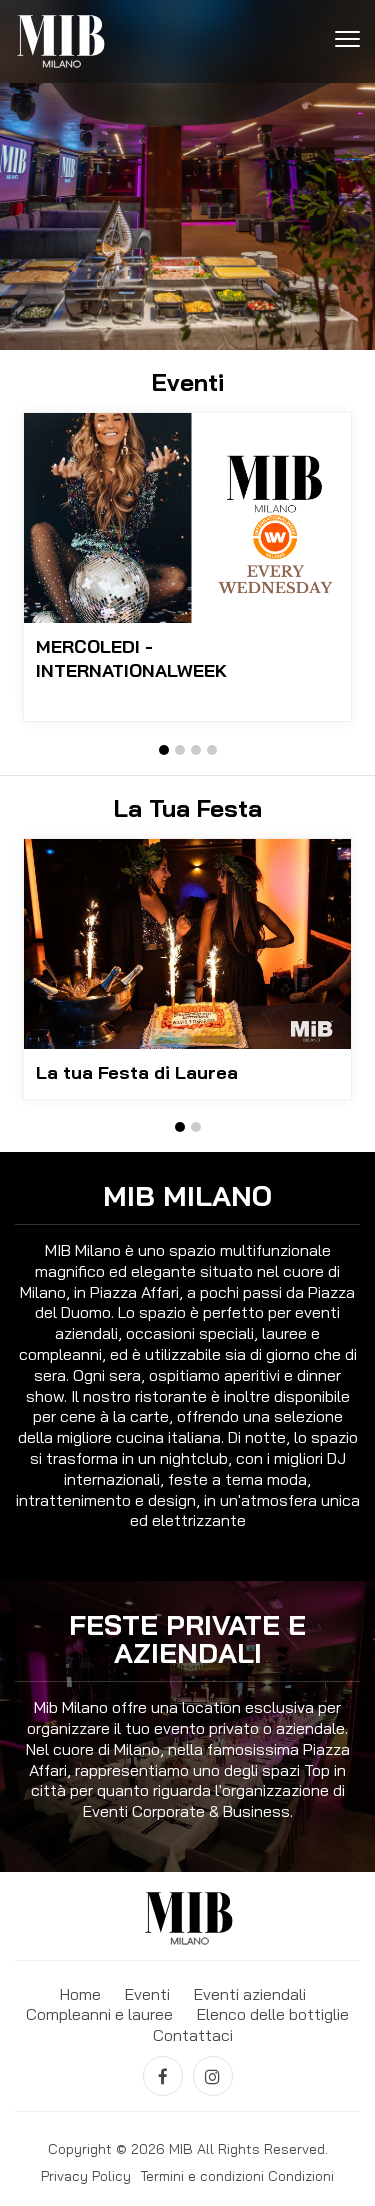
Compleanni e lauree (99, 2014)
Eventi (147, 1994)
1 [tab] (164, 750)
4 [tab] (212, 750)
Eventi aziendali (250, 1994)
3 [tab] (196, 750)
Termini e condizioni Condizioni (237, 2176)
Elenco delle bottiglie (273, 2014)
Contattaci (193, 2035)
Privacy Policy (86, 2176)
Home (80, 1994)
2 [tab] (180, 750)
